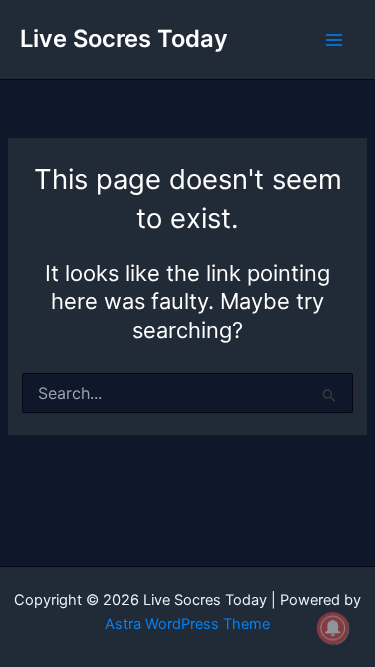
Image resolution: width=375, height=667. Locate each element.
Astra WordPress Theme (187, 624)
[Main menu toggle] (334, 40)
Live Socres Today (124, 38)
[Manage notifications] (333, 628)
